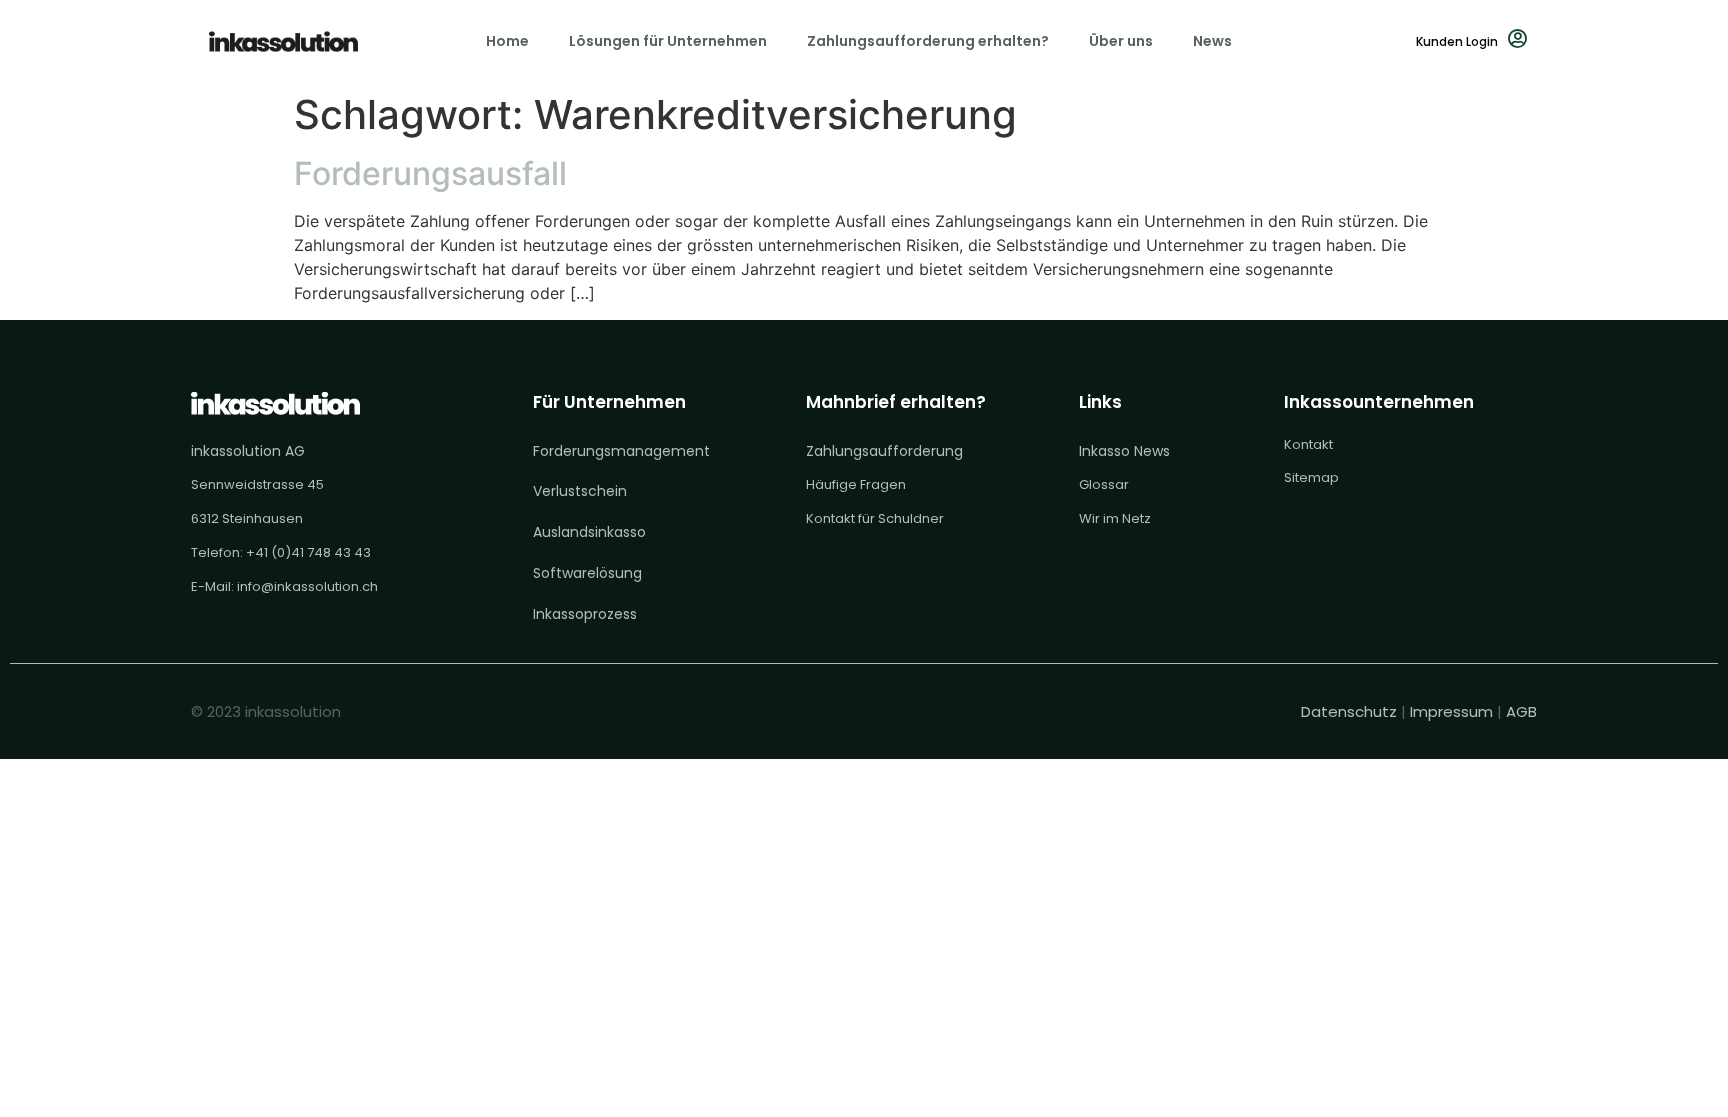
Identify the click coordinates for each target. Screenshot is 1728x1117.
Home (507, 41)
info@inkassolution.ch (307, 586)
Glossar (1104, 484)
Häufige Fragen (856, 484)
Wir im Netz (1115, 518)
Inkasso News (1124, 451)
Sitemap (1311, 477)
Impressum (1451, 711)
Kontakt (1308, 444)
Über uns (1121, 41)
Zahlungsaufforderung (884, 451)
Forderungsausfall (430, 173)
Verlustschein (580, 491)
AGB (1521, 711)
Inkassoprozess (585, 614)
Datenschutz (1351, 711)
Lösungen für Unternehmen (668, 41)
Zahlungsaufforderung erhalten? (928, 41)
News (1212, 41)
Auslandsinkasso (589, 532)
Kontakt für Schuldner (875, 518)
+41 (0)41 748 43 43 (308, 552)
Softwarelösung (587, 573)
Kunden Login (1457, 41)
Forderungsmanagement (621, 451)
